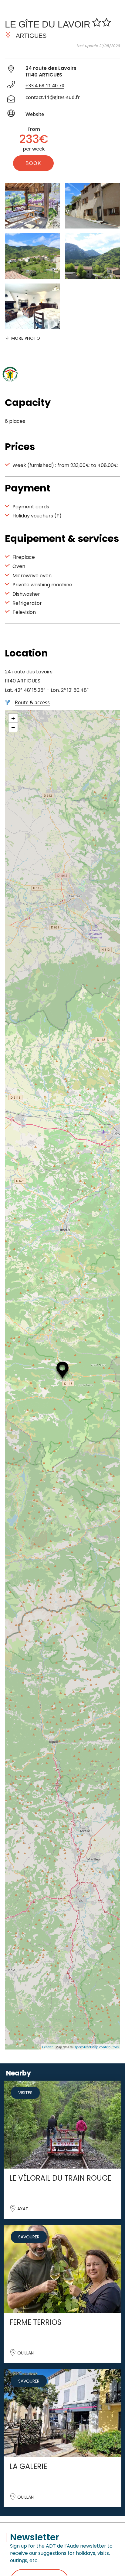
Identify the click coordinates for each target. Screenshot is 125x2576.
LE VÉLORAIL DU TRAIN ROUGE (60, 2178)
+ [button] (13, 718)
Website (35, 114)
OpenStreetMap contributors (96, 2047)
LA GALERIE (28, 2466)
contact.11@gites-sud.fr (53, 97)
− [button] (13, 727)
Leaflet (47, 2047)
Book (33, 163)
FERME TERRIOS (35, 2322)
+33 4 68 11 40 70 (45, 86)
